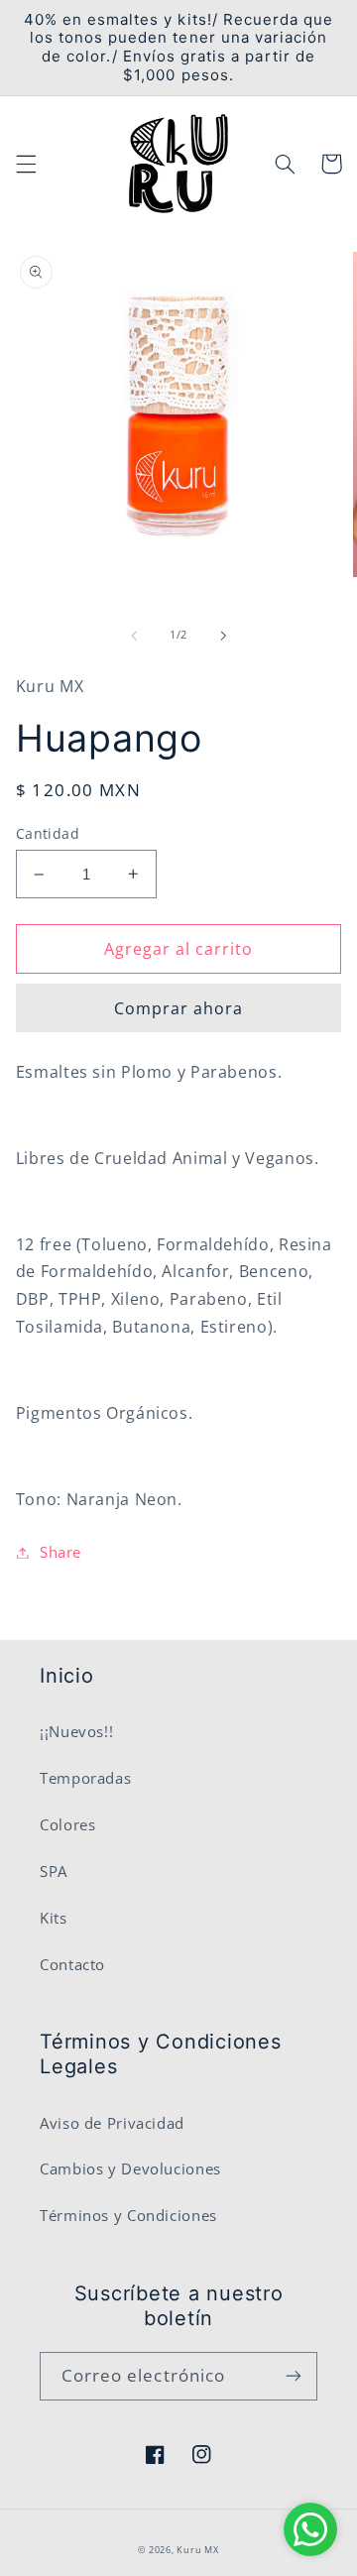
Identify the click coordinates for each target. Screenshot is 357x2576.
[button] (26, 164)
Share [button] (60, 1552)
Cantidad (48, 833)
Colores (67, 1824)
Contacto (72, 1964)
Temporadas (85, 1778)
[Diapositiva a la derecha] (223, 636)
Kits (54, 1918)
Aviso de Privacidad (112, 2123)
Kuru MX (197, 2550)
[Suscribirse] (294, 2376)
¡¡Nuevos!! (76, 1731)
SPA (54, 1871)
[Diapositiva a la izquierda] (134, 636)
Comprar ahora (179, 1008)
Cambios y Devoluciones (130, 2168)
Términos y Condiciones (128, 2215)
